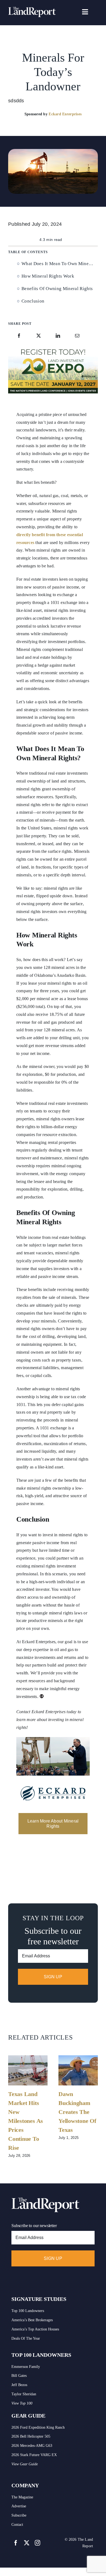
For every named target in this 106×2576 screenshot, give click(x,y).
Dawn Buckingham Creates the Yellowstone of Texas (77, 2112)
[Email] (77, 336)
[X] (39, 336)
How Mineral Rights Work (48, 276)
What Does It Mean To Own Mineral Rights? (60, 264)
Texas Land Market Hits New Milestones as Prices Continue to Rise (26, 2121)
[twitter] (27, 2543)
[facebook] (16, 2543)
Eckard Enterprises (65, 114)
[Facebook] (19, 336)
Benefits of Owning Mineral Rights (57, 289)
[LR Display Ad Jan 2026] (53, 348)
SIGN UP (53, 1977)
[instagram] (38, 2543)
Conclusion (33, 301)
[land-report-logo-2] (32, 9)
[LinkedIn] (58, 336)
